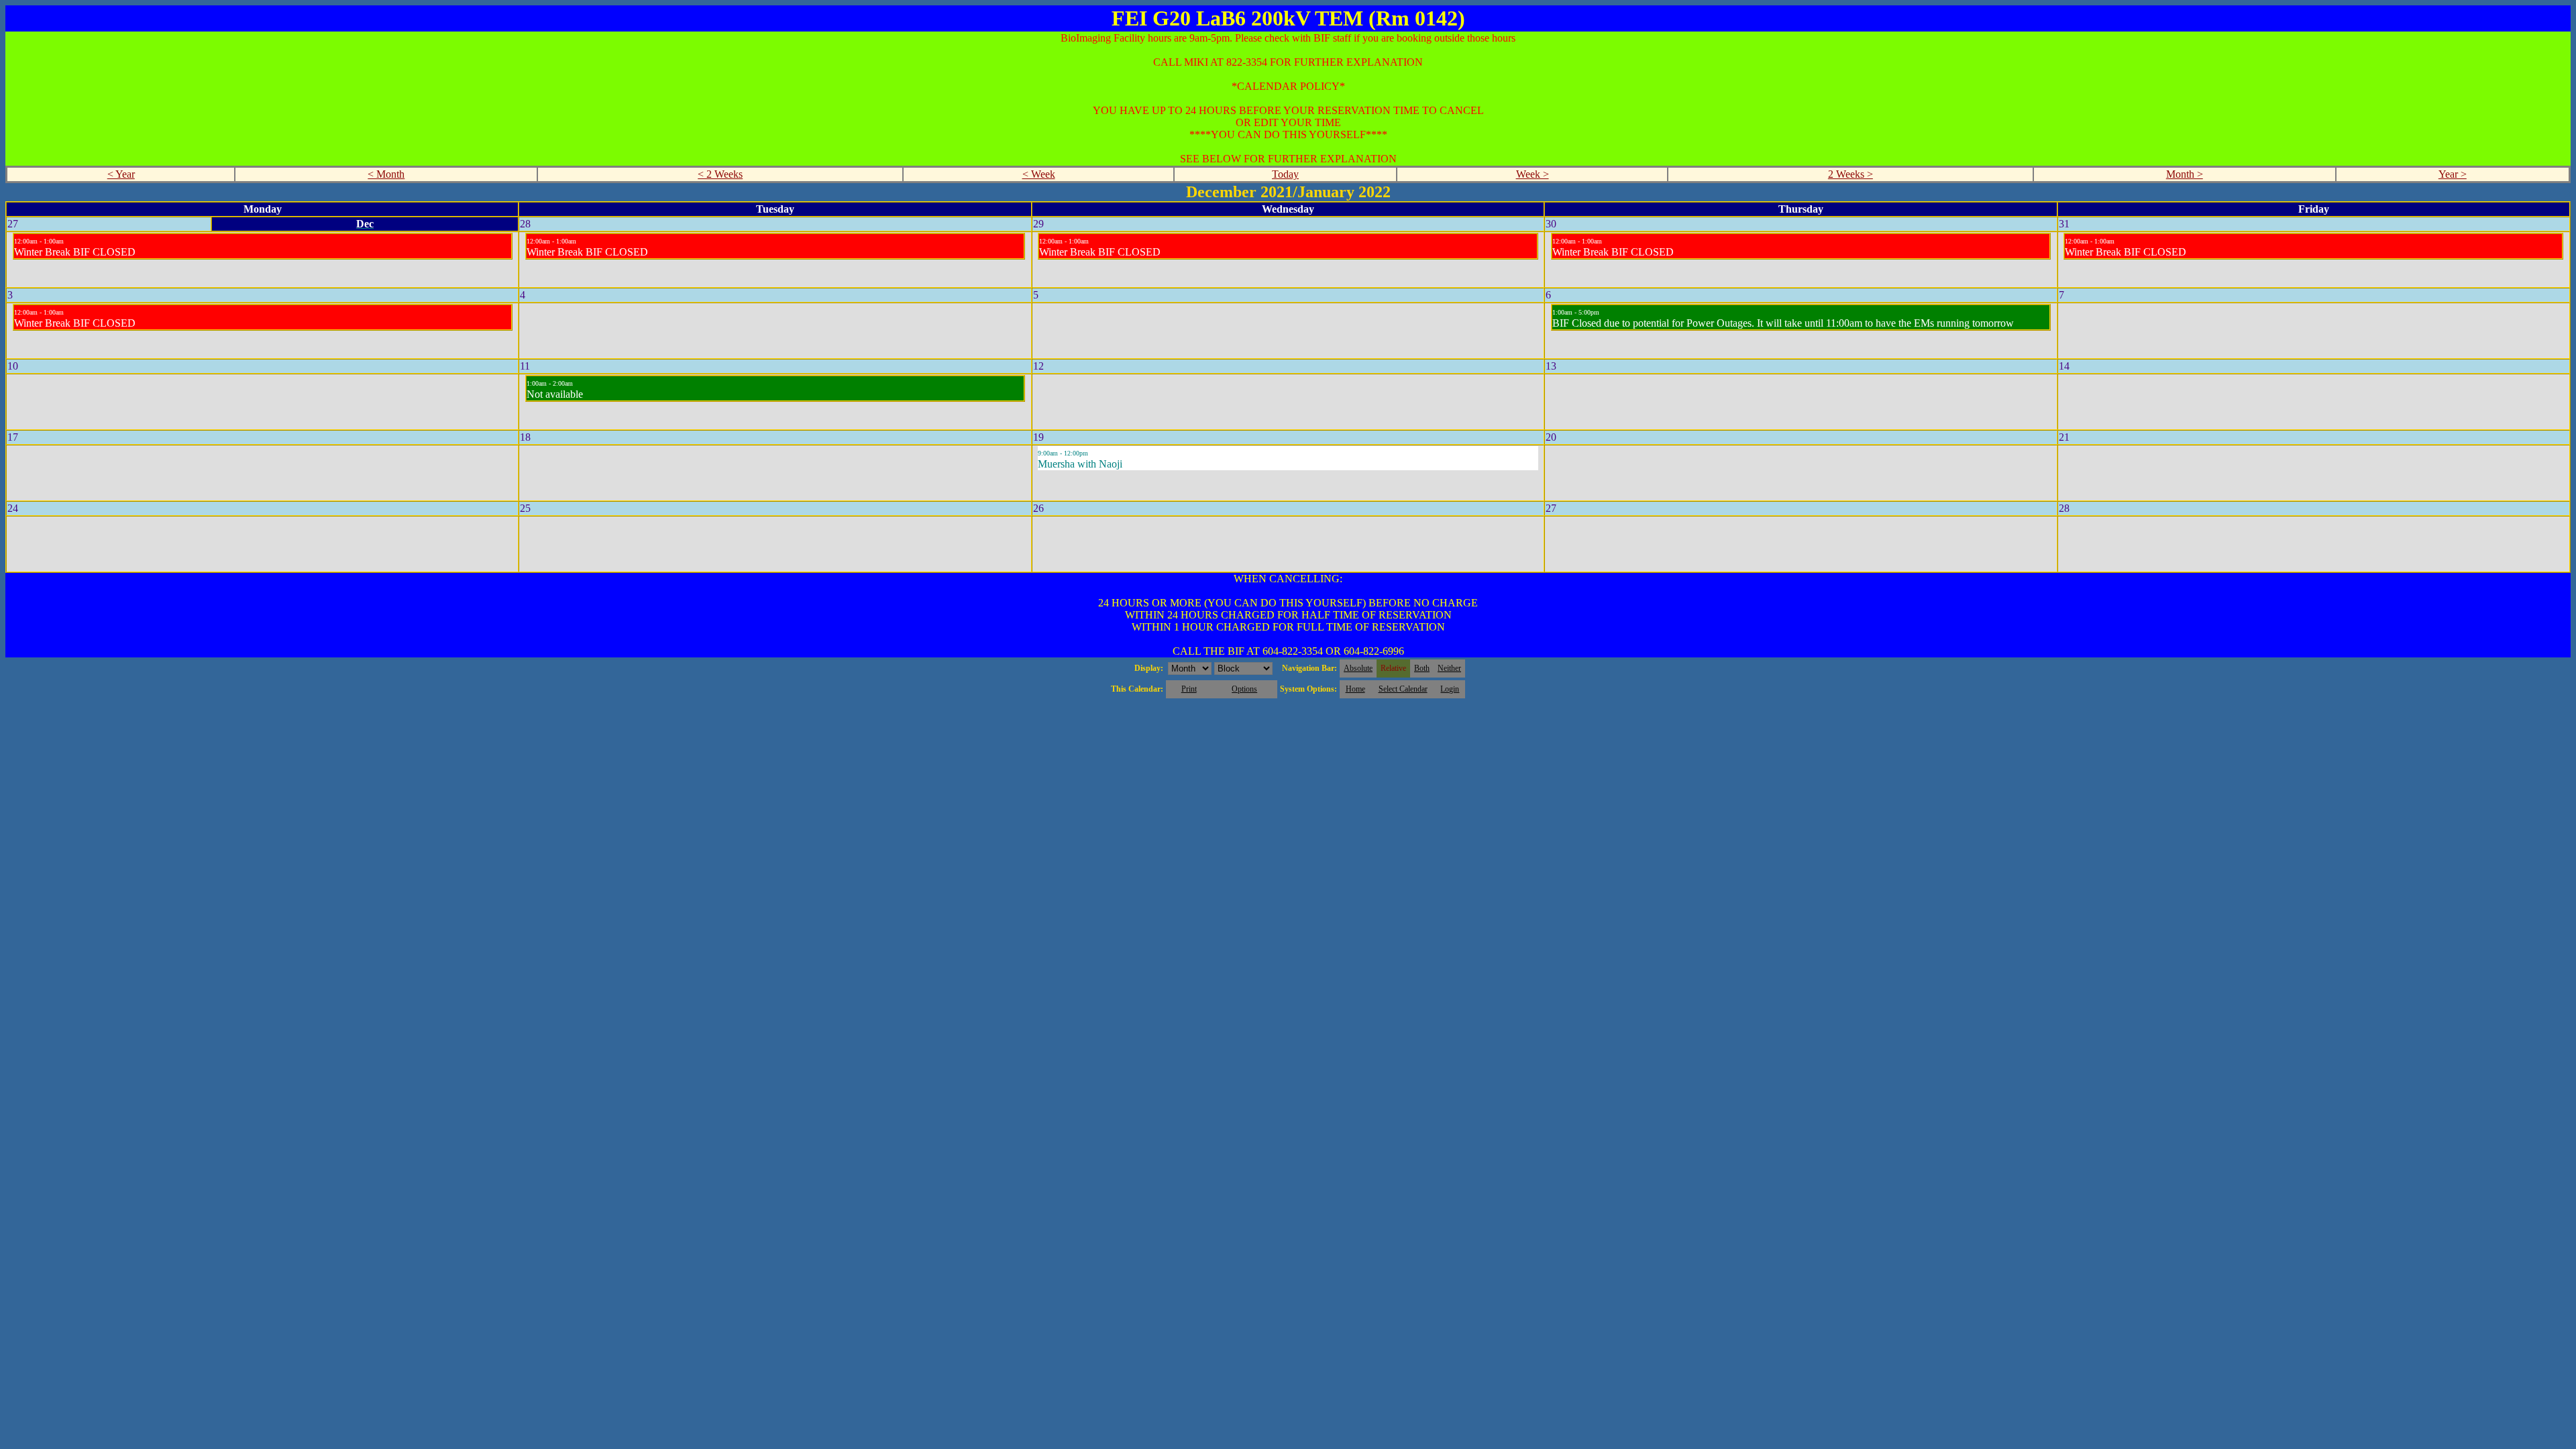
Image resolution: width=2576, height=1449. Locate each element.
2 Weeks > (1850, 174)
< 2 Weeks (720, 174)
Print (1189, 689)
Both (1422, 668)
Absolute (1358, 668)
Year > (2453, 174)
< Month (386, 174)
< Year (121, 174)
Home (1355, 689)
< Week (1039, 174)
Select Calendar (1403, 689)
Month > (2185, 174)
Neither (1449, 668)
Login (1450, 689)
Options (1244, 689)
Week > (1533, 174)
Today (1285, 174)
